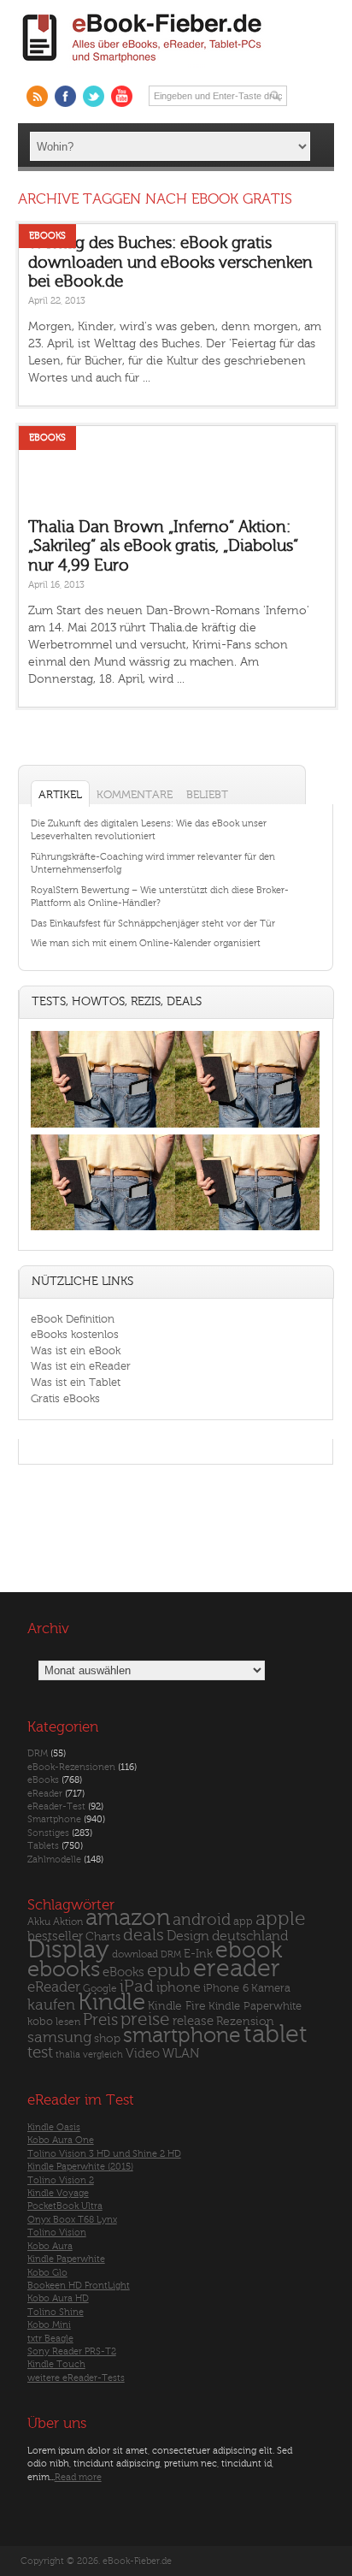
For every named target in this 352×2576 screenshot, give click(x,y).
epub (169, 1971)
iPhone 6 (226, 1988)
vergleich (103, 2055)
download (135, 1954)
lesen (68, 2022)
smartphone (182, 2035)
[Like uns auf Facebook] (65, 96)
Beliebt (207, 794)
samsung (59, 2037)
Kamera (271, 1988)
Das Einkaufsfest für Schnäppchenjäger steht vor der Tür (153, 924)
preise (145, 2019)
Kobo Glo (47, 2273)
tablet (276, 2034)
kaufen (51, 2005)
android (202, 1920)
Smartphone (54, 1819)
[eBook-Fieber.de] (143, 65)
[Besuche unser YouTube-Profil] (122, 96)
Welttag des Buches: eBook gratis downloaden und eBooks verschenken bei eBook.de (170, 262)
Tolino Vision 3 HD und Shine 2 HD (104, 2154)
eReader (45, 1794)
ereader (237, 1969)
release (193, 2021)
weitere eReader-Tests (76, 2378)
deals (144, 1935)
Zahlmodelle (54, 1859)
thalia (68, 2055)
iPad (137, 1986)
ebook (249, 1950)
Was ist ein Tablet (76, 1382)
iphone (179, 1987)
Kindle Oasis (54, 2127)
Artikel (60, 794)
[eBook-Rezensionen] (103, 1231)
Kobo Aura (50, 2246)
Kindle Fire (177, 2006)
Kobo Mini (49, 2325)
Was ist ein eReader (81, 1366)
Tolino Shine (56, 2312)
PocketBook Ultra (65, 2206)
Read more (78, 2477)
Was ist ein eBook (76, 1350)
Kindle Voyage (58, 2193)
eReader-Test (56, 1806)
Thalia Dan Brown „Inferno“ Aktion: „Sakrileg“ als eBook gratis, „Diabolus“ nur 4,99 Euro (163, 546)
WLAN (181, 2054)
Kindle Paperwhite (255, 2006)
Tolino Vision (57, 2233)
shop (107, 2038)
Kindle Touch (56, 2364)
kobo (40, 2022)
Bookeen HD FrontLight (79, 2286)
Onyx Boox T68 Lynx (72, 2220)
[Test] (103, 1127)
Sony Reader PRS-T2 (72, 2351)
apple (281, 1919)
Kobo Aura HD (58, 2298)
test (40, 2052)
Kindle (111, 2002)
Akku (39, 1922)
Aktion (68, 1922)
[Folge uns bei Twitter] (94, 96)
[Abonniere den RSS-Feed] (37, 96)
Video (143, 2054)
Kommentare (135, 794)
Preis (100, 2020)
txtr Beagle (50, 2339)
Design (188, 1936)
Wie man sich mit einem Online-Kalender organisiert (146, 943)
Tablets (43, 1846)
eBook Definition (73, 1319)
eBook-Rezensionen (71, 1767)
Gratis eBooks (65, 1398)
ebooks (64, 1969)
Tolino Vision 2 (61, 2180)
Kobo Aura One (61, 2140)
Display (68, 1950)
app (243, 1922)
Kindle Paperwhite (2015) (80, 2167)
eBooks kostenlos (75, 1334)
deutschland (250, 1936)
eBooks (47, 236)
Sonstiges (48, 1833)
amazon (128, 1918)
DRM (38, 1753)
